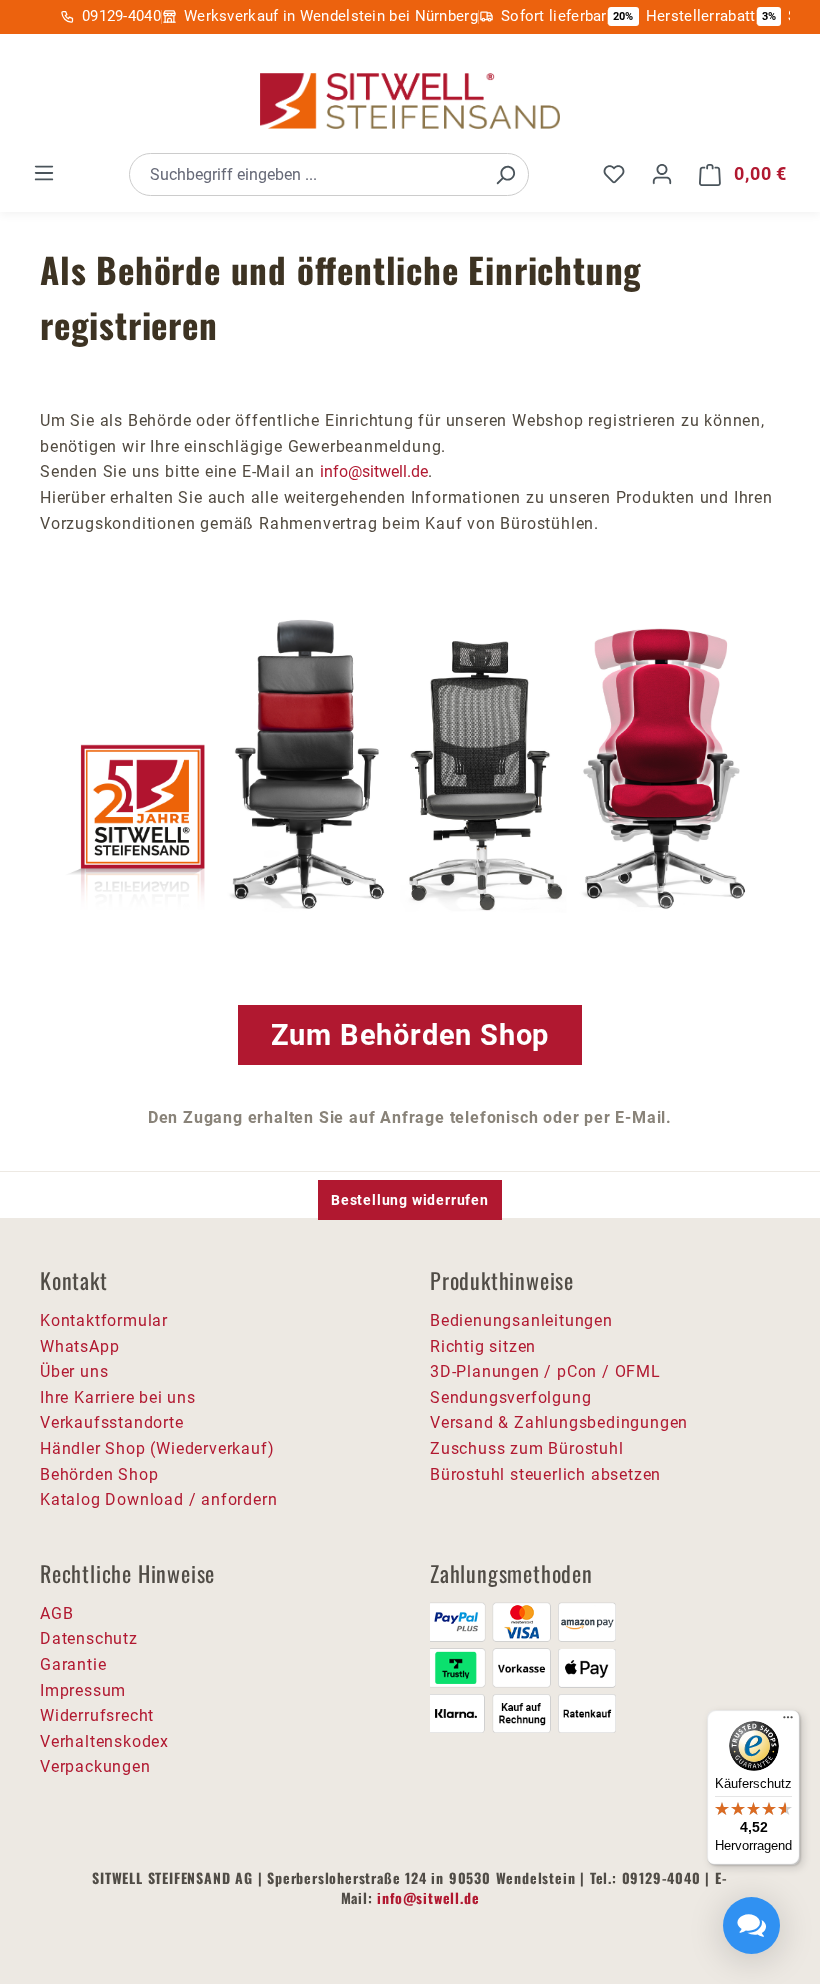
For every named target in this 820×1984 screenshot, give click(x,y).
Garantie (73, 1664)
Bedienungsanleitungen (521, 1320)
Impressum (83, 1690)
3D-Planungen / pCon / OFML (545, 1371)
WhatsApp (79, 1346)
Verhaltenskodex (104, 1741)
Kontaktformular (104, 1320)
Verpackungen (95, 1766)
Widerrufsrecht (97, 1715)
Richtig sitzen (483, 1346)
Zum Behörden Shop (410, 1035)
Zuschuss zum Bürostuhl (527, 1448)
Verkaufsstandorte (112, 1422)
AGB (56, 1613)
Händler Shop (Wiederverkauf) (157, 1448)
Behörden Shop (99, 1474)
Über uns (74, 1371)
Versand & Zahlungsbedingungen (559, 1422)
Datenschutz (89, 1638)
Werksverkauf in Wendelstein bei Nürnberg (331, 16)
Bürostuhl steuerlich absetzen (545, 1474)
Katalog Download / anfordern (158, 1499)
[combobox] (306, 174)
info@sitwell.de (374, 471)
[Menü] (44, 173)
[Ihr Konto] (662, 174)
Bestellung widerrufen (410, 1200)
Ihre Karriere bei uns (118, 1397)
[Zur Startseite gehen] (410, 101)
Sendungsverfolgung (510, 1397)
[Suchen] (505, 174)
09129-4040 (121, 16)
